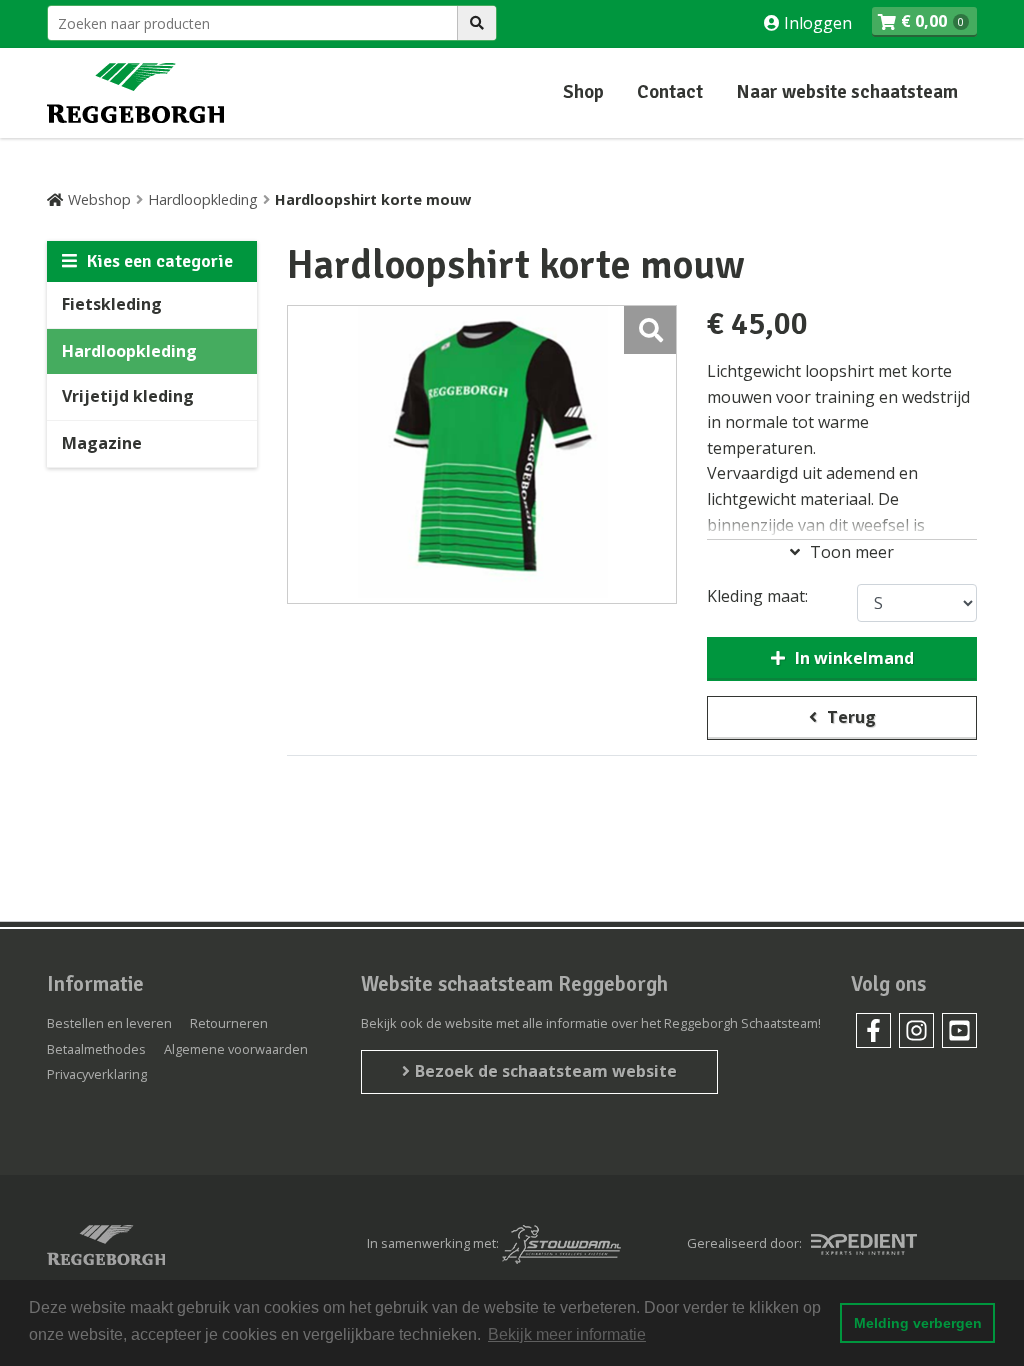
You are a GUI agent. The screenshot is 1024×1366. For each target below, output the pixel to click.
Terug (851, 717)
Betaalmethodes (96, 1049)
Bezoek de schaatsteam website (546, 1071)
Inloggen (816, 23)
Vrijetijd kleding (128, 396)
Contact (670, 92)
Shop (583, 92)
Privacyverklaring (97, 1074)
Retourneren (229, 1023)
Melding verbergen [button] (918, 1323)
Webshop (99, 199)
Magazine (102, 443)
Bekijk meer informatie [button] (567, 1334)
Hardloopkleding (203, 199)
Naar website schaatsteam (847, 92)
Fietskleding (112, 304)
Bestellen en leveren (109, 1023)
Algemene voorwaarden (236, 1049)
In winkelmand (854, 658)
